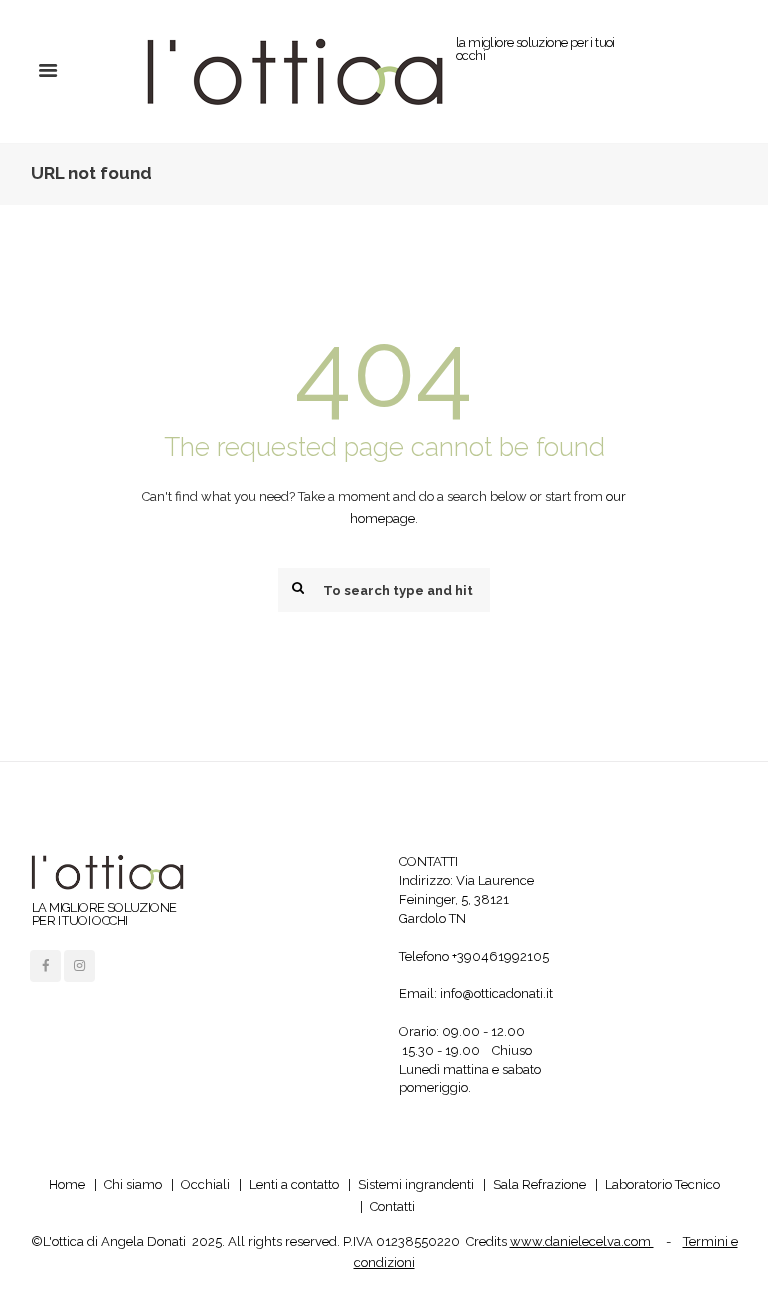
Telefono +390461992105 (474, 956)
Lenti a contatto (294, 1184)
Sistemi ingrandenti (416, 1184)
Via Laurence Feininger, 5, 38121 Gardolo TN (466, 899)
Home (67, 1184)
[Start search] (296, 588)
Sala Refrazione (539, 1184)
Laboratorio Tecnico (662, 1184)
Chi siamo (133, 1184)
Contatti (392, 1206)
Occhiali (205, 1184)
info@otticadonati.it (496, 993)
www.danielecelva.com (582, 1241)
